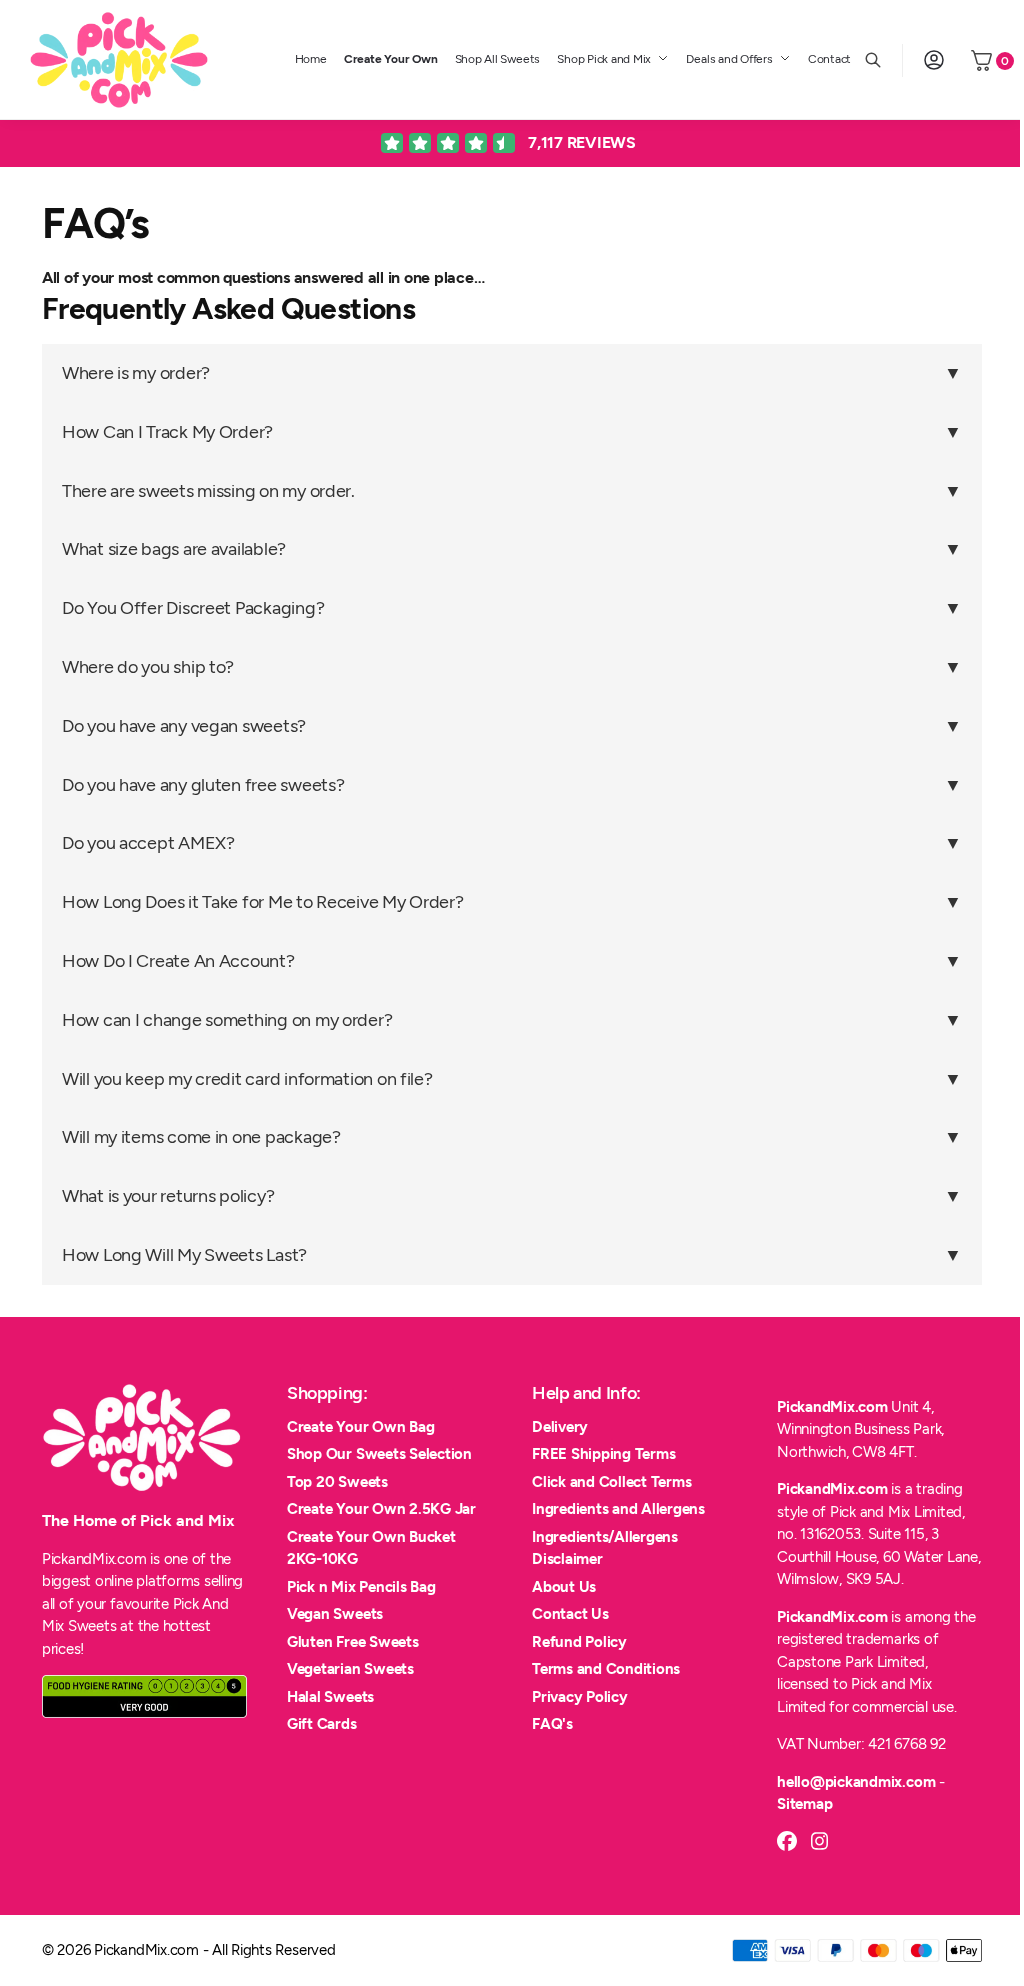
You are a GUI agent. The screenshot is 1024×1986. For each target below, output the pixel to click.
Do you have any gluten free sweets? (203, 785)
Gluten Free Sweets (353, 1642)
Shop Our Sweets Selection (379, 1454)
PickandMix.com (832, 1407)
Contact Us (570, 1614)
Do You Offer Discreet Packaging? (193, 608)
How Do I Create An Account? (178, 961)
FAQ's (552, 1724)
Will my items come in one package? (201, 1137)
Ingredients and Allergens (618, 1509)
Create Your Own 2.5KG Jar (381, 1509)
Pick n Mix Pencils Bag (361, 1587)
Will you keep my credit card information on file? (247, 1079)
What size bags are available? (174, 549)
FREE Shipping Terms (603, 1454)
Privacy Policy (580, 1697)
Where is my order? (136, 373)
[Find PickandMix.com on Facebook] (787, 1841)
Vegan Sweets (335, 1614)
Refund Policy (579, 1642)
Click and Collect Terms (611, 1482)
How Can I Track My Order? (167, 432)
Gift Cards (322, 1724)
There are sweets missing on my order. (208, 491)
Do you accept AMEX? (148, 843)
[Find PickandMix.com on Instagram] (820, 1841)
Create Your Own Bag (360, 1427)
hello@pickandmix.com (856, 1782)
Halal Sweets (330, 1697)
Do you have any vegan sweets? (184, 726)
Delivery (560, 1427)
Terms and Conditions (606, 1669)
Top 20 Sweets (337, 1482)
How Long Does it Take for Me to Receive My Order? (263, 902)
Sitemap (804, 1804)
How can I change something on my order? (227, 1020)
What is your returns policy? (168, 1196)
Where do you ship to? (148, 667)
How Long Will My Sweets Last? (184, 1255)
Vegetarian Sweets (350, 1669)
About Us (564, 1587)
